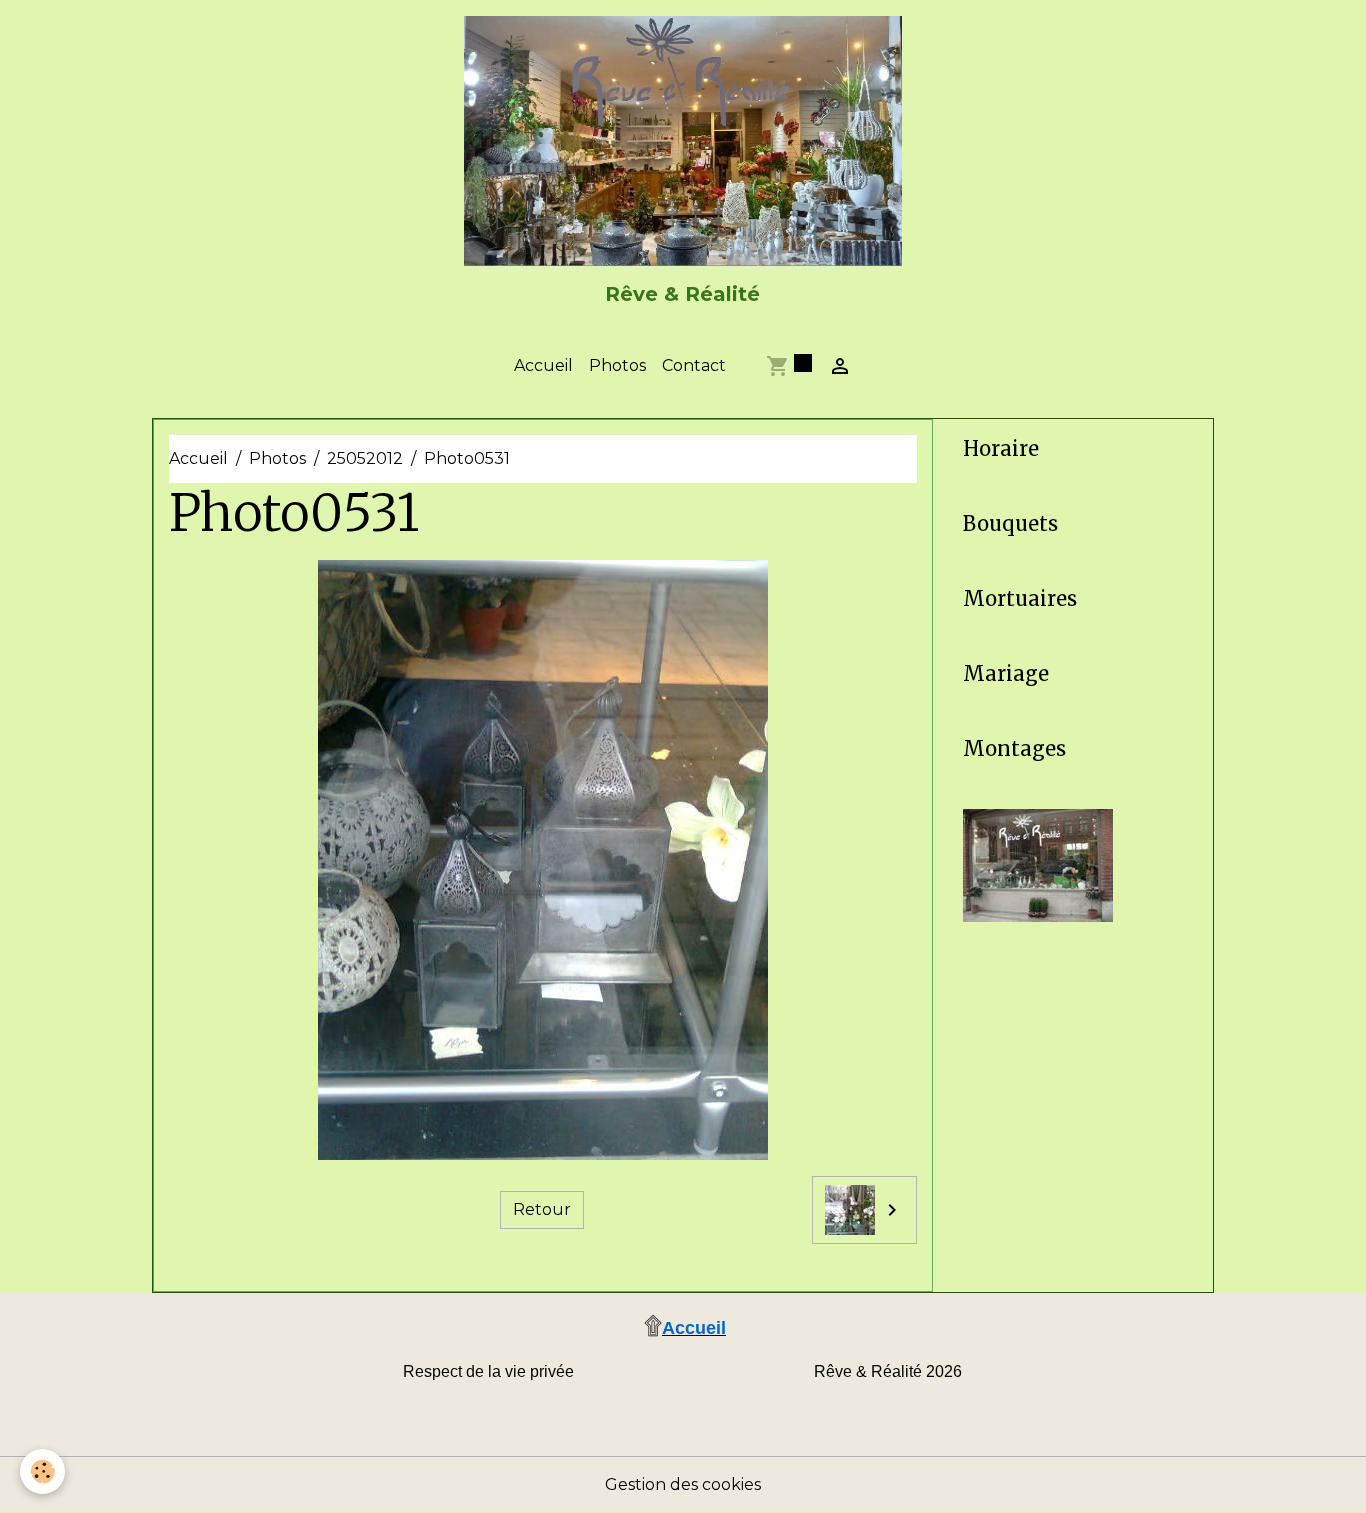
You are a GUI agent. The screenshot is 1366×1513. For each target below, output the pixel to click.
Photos (617, 365)
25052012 (365, 458)
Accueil (543, 365)
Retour (542, 1209)
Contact (694, 365)
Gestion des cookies (683, 1484)
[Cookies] (42, 1471)
